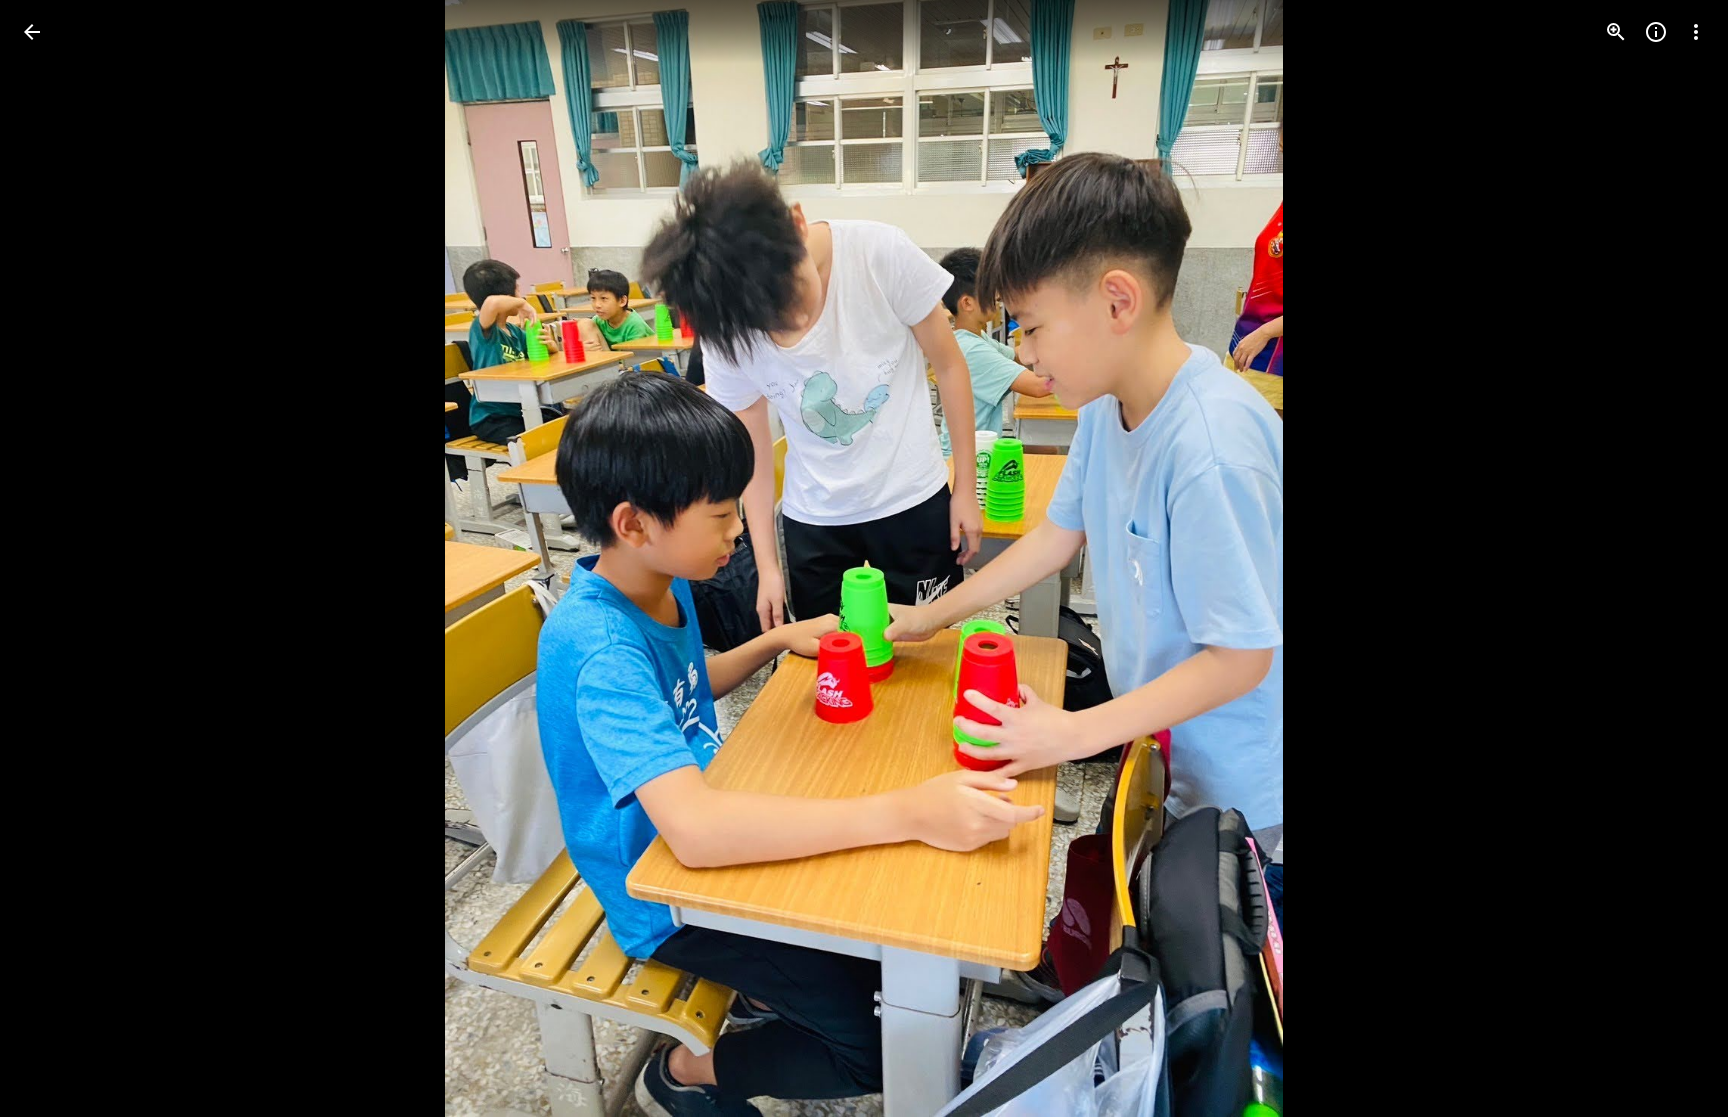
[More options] (1696, 32)
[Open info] (1656, 32)
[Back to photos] (32, 32)
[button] (56, 559)
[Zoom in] (1616, 32)
